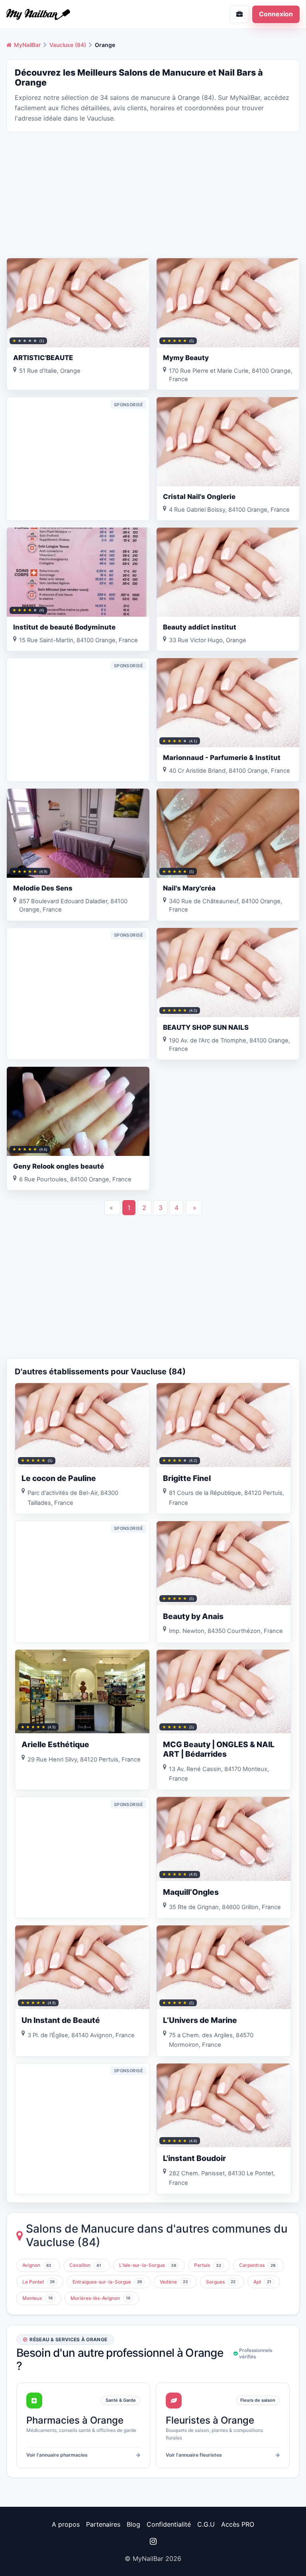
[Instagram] (153, 2541)
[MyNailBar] (76, 14)
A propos (66, 2524)
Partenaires (103, 2524)
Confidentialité (169, 2524)
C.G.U (206, 2524)
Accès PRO (238, 2524)
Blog (133, 2524)
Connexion (276, 14)
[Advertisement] (153, 194)
